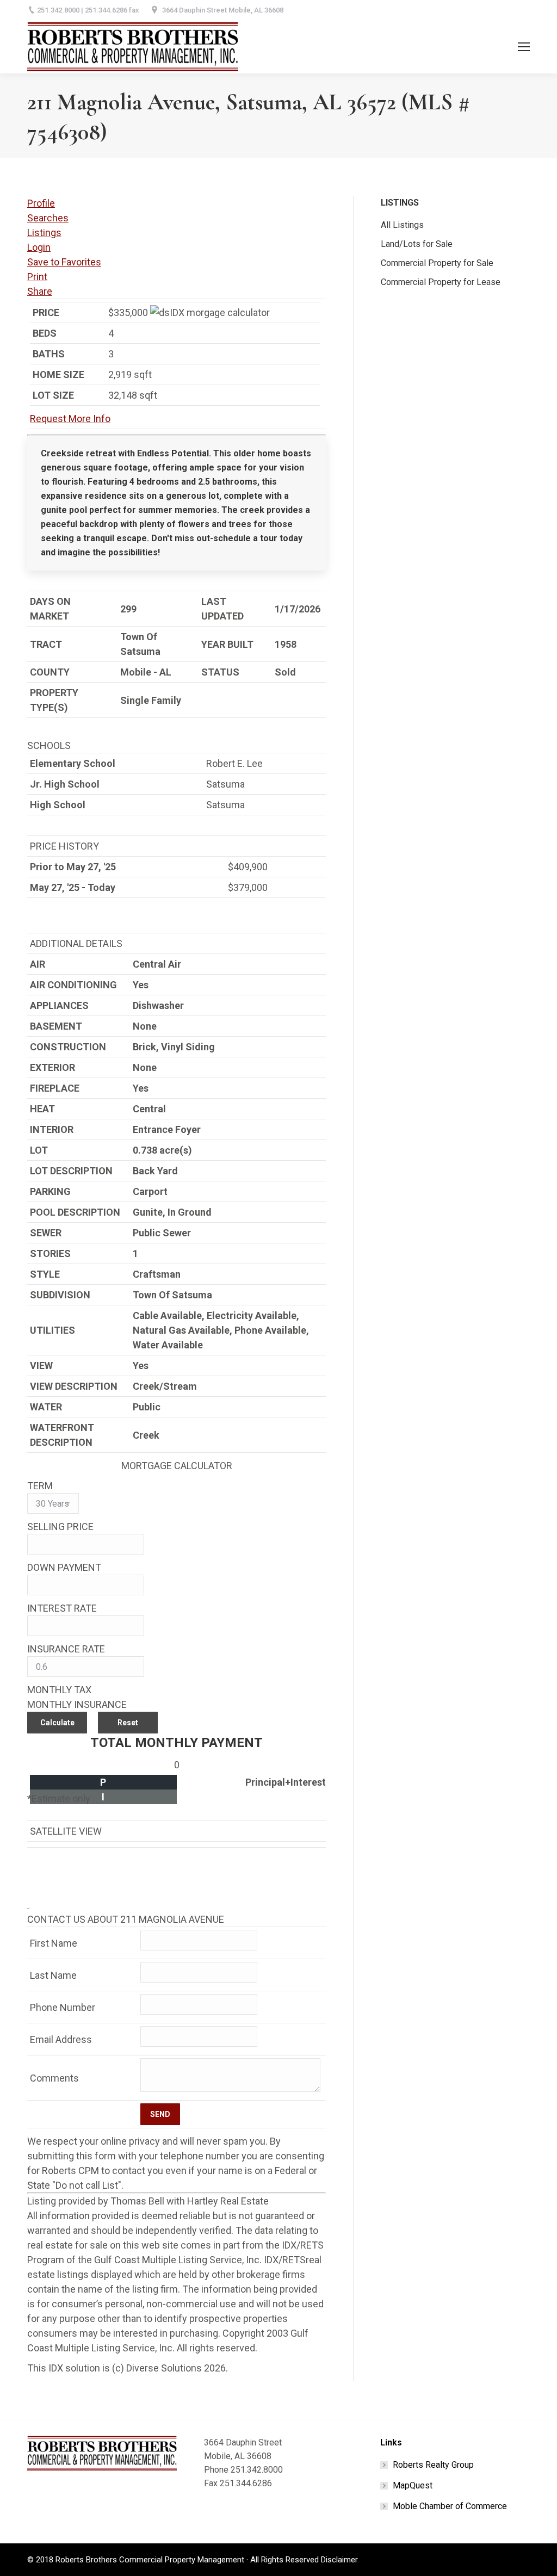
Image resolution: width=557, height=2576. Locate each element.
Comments (54, 2078)
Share (40, 291)
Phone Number (63, 2007)
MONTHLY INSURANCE (77, 1704)
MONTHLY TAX (59, 1690)
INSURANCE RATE (66, 1649)
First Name (54, 1943)
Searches (48, 218)
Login (39, 247)
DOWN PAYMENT (64, 1567)
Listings (44, 233)
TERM (40, 1486)
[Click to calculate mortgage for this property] (210, 312)
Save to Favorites (64, 262)
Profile (41, 203)
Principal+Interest (286, 1782)
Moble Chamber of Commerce (450, 2506)
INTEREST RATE (62, 1608)
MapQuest (413, 2485)
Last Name (53, 1975)
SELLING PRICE (60, 1527)
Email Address (61, 2039)
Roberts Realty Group (433, 2465)
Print (37, 277)
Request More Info (70, 419)
